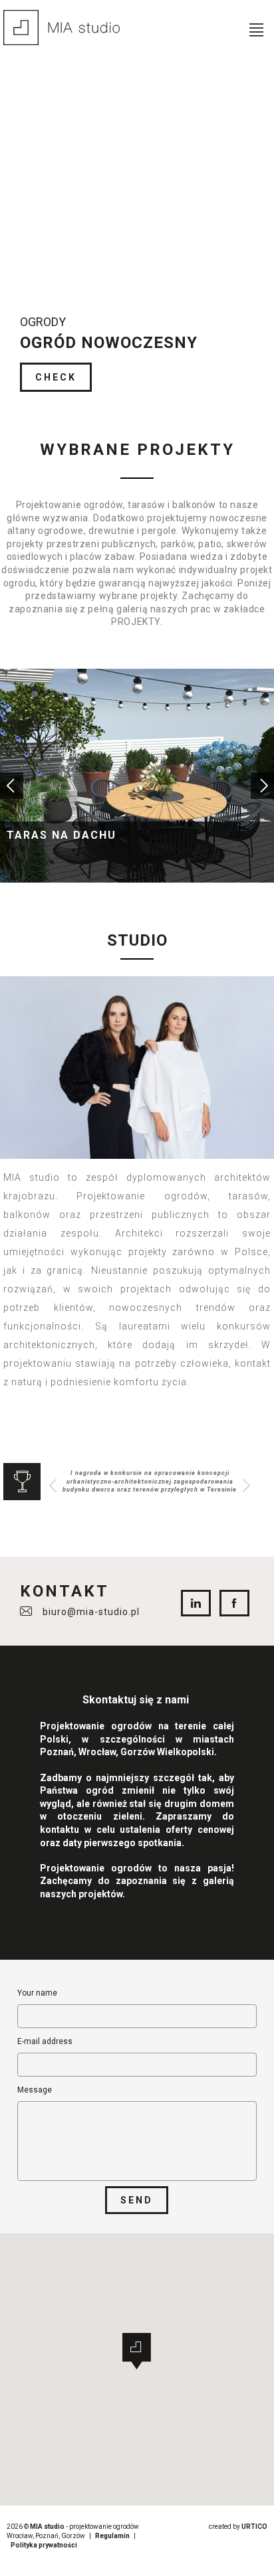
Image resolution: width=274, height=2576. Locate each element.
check (56, 377)
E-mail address (45, 2041)
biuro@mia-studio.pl (91, 1612)
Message (35, 2090)
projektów (100, 1894)
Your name (37, 1993)
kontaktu (60, 1830)
